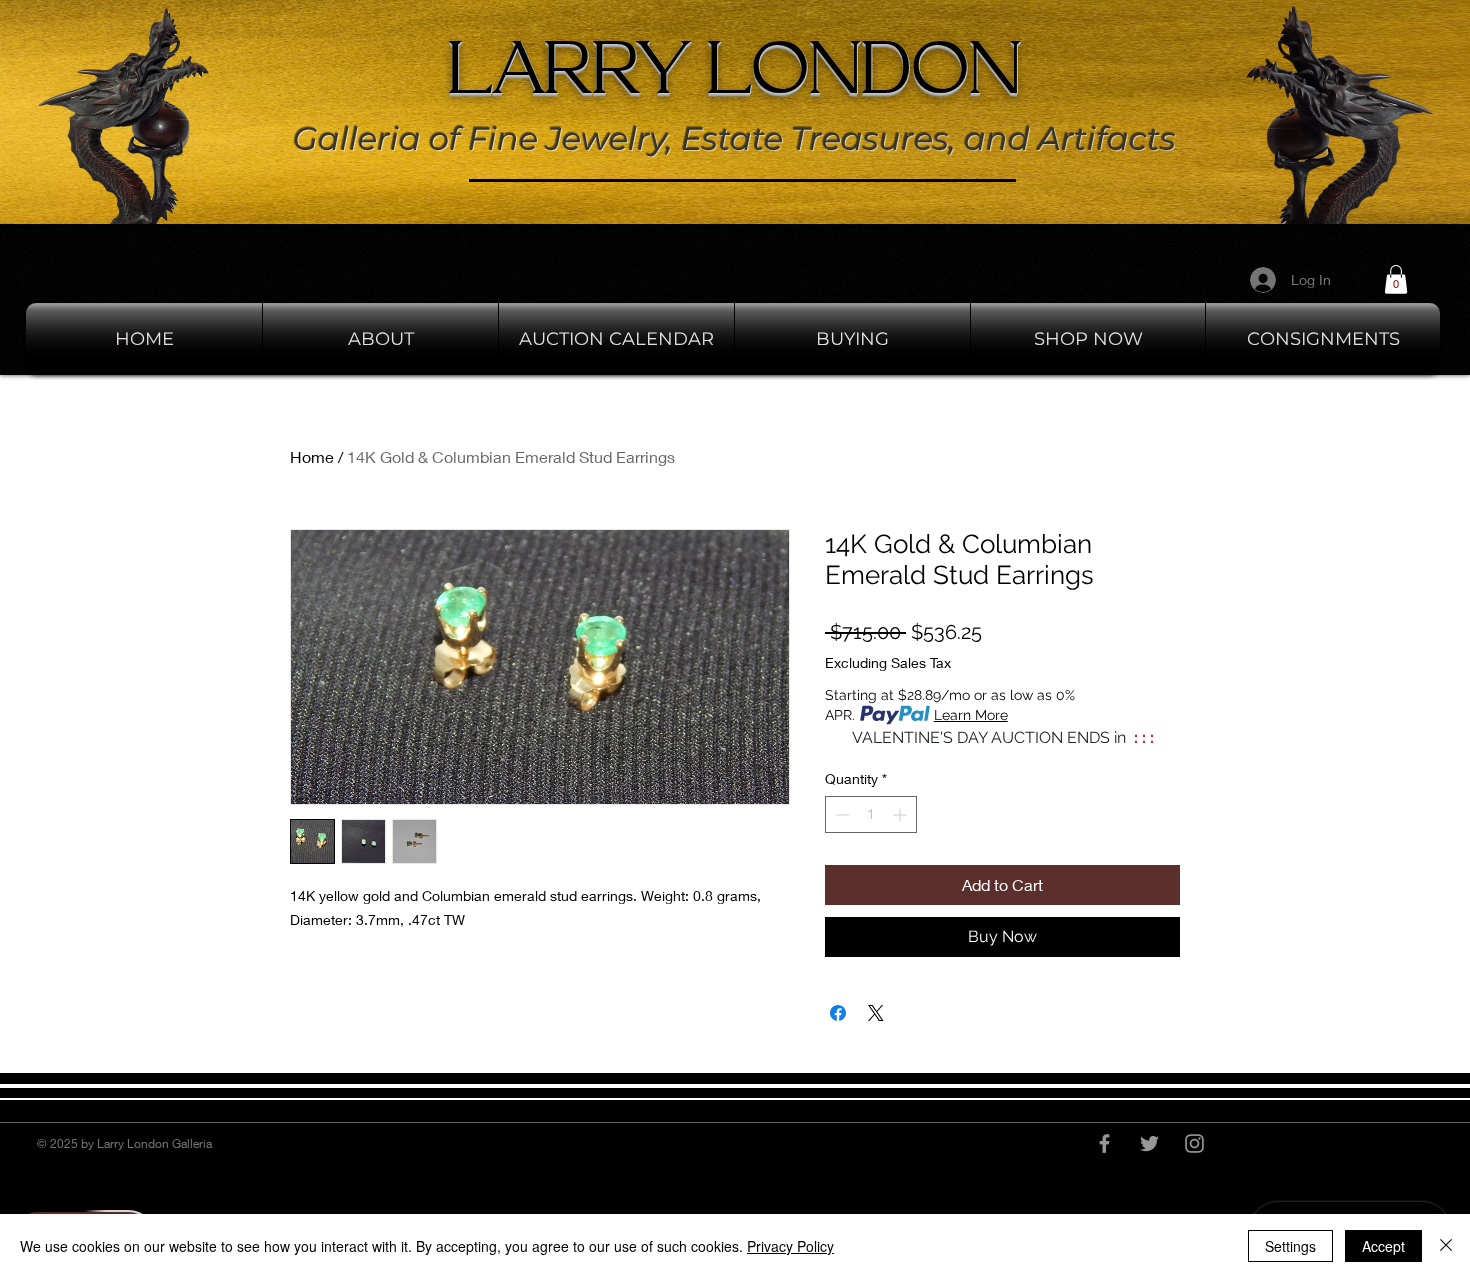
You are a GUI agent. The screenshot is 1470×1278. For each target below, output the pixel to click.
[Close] (1446, 1246)
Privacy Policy (790, 1246)
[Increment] (901, 814)
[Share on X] (876, 1013)
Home (312, 456)
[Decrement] (840, 814)
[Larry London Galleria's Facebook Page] (1104, 1143)
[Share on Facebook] (838, 1013)
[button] (1396, 279)
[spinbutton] (871, 814)
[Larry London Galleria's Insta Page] (1194, 1143)
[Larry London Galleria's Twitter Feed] (1149, 1143)
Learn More (971, 715)
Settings (1290, 1246)
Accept (1383, 1246)
